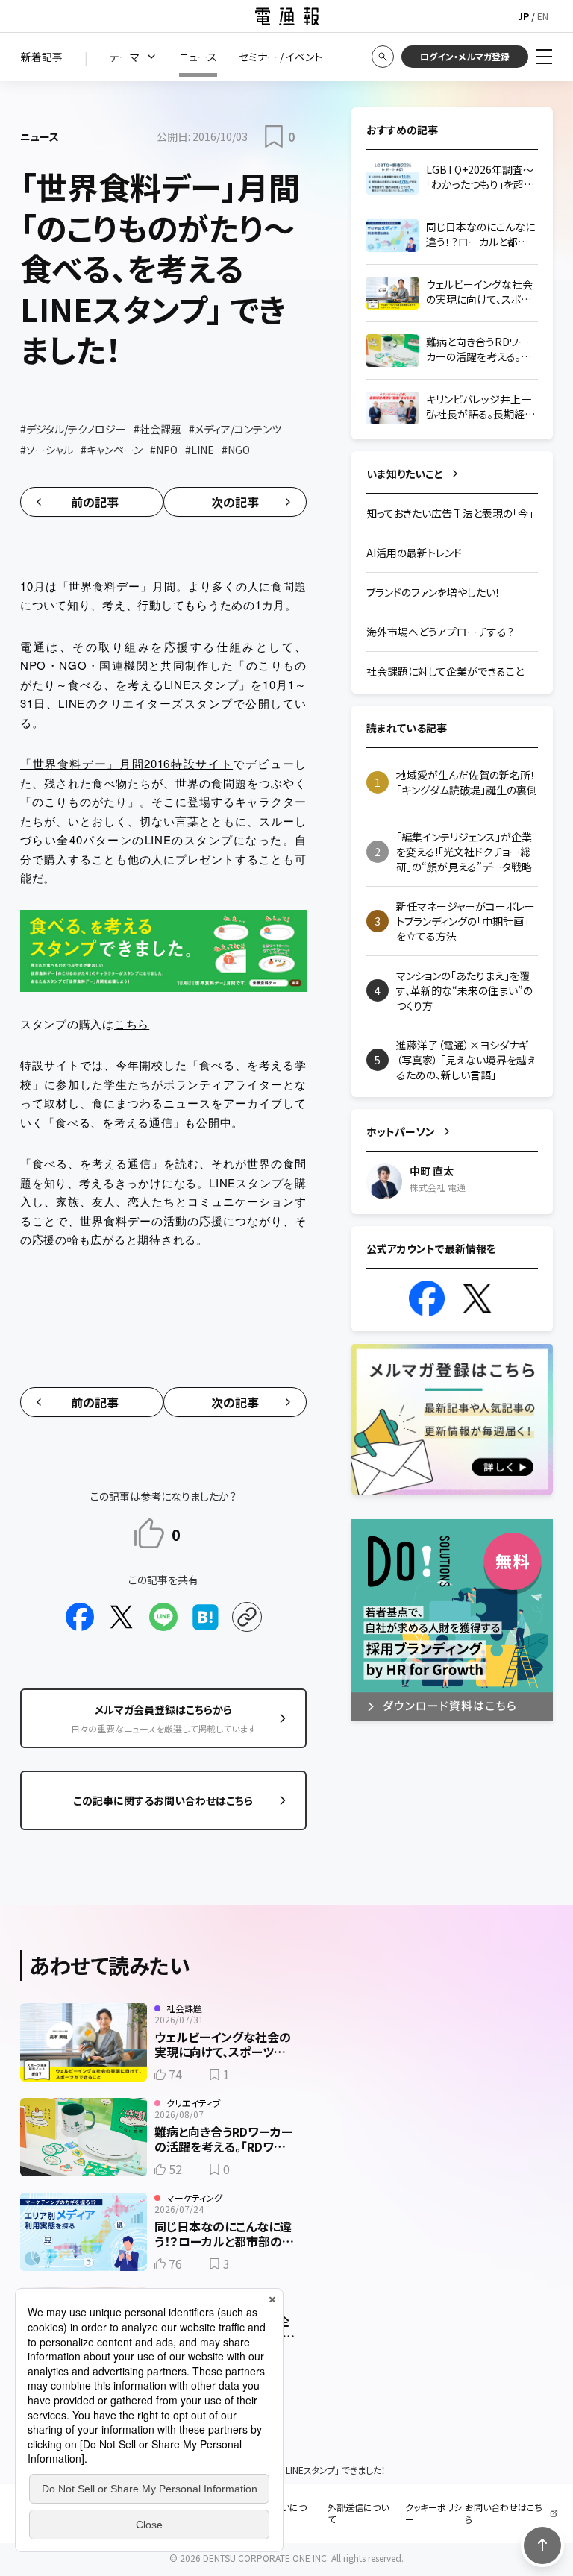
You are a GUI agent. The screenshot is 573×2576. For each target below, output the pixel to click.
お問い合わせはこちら (504, 2513)
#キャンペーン (112, 450)
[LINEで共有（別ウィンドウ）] (163, 1617)
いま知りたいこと (405, 474)
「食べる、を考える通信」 (114, 1122)
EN (543, 16)
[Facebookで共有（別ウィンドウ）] (80, 1617)
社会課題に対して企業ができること (445, 671)
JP (523, 16)
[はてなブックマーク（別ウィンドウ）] (205, 1617)
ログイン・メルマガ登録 (465, 56)
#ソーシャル (47, 450)
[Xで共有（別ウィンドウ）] (122, 1617)
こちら (132, 1024)
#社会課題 (157, 429)
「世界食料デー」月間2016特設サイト (126, 763)
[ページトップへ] (542, 2545)
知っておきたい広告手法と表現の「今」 (450, 513)
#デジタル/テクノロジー (73, 429)
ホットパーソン (401, 1131)
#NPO (164, 450)
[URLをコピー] (247, 1617)
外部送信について (358, 2513)
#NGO (236, 450)
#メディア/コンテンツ (235, 429)
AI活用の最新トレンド (414, 553)
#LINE (200, 450)
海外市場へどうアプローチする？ (440, 632)
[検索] (383, 57)
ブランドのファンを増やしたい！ (433, 592)
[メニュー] (544, 57)
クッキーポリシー (433, 2513)
